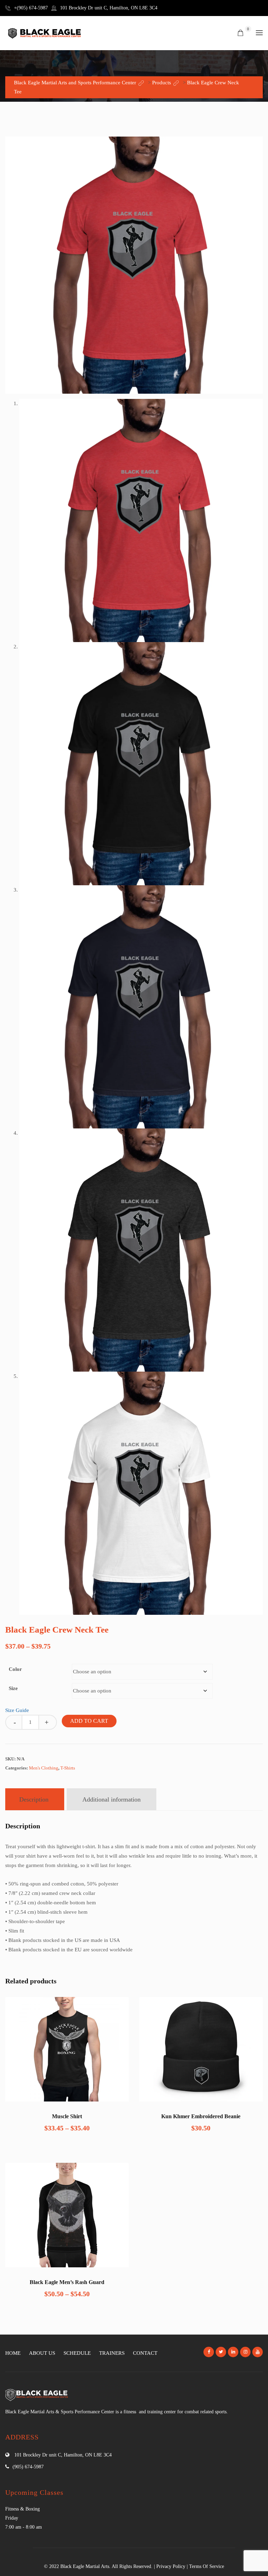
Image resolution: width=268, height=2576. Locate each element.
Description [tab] (34, 1799)
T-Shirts (68, 1768)
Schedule (77, 2353)
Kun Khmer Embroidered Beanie (201, 2116)
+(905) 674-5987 (31, 8)
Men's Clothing (44, 1768)
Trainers (112, 2353)
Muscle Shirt (67, 2116)
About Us (42, 2353)
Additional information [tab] (111, 1799)
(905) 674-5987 (28, 2467)
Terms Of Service (207, 2566)
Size (13, 1688)
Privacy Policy (171, 2566)
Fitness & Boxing (23, 2509)
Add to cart (89, 1721)
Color (15, 1669)
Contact (145, 2353)
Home (13, 2353)
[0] (240, 33)
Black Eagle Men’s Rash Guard (67, 2282)
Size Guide (17, 1710)
